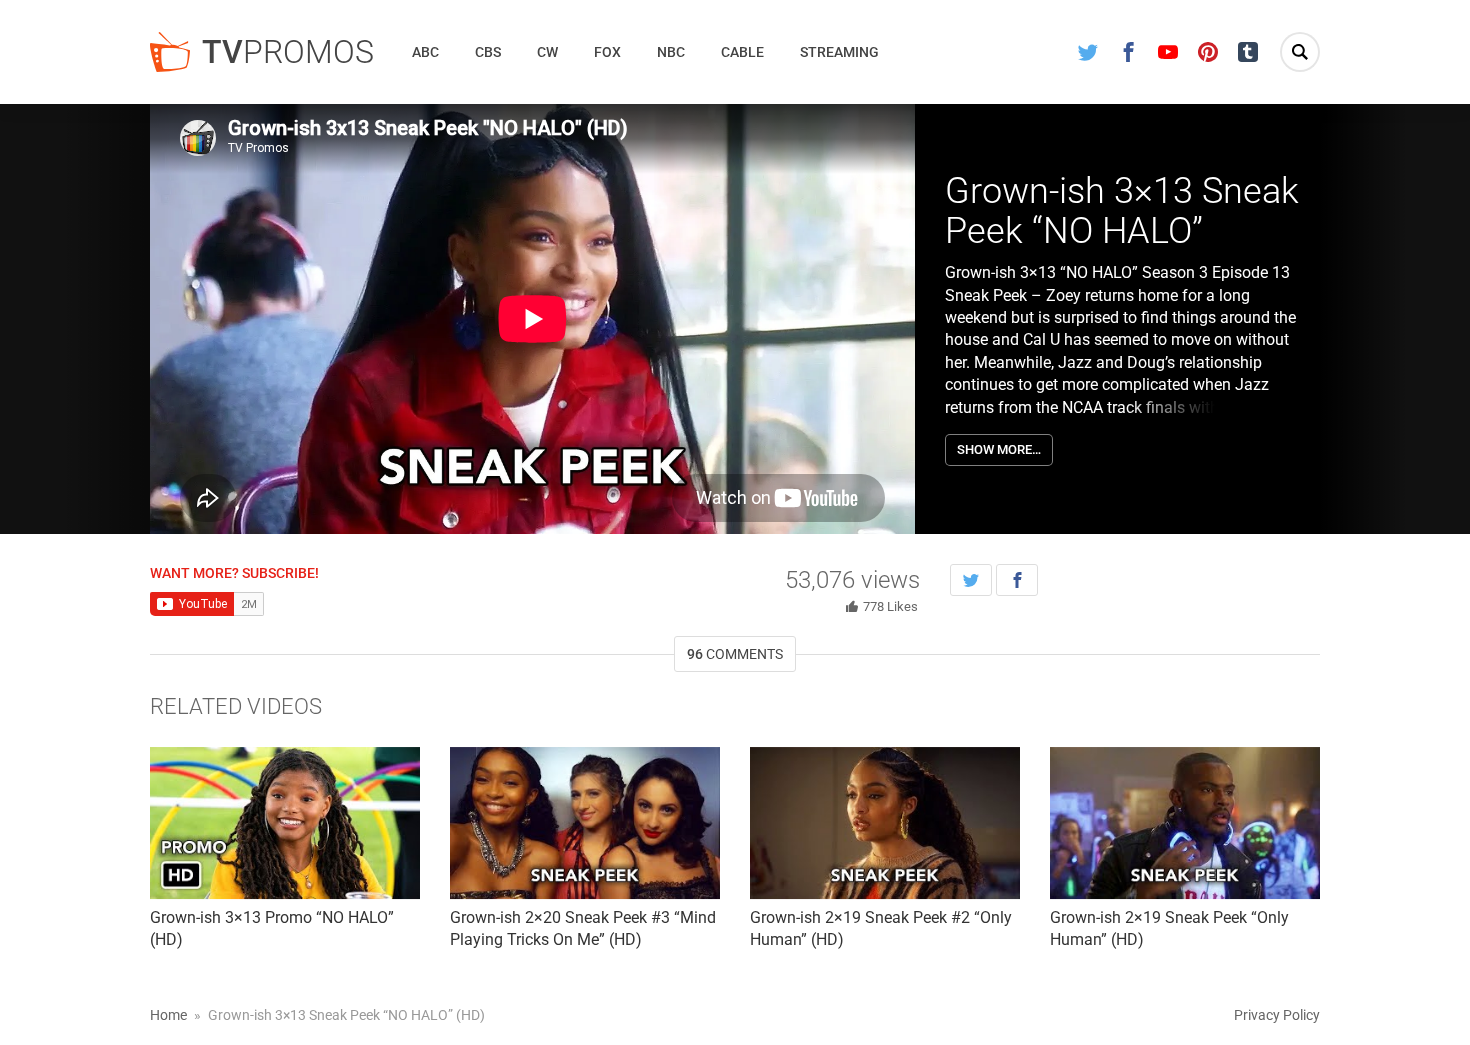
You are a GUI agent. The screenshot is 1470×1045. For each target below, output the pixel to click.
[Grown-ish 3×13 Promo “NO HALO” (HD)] (285, 823)
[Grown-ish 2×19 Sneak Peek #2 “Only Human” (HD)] (885, 823)
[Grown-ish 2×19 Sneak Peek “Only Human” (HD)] (1185, 823)
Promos (288, 52)
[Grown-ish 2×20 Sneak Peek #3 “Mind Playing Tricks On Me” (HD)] (585, 823)
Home (168, 1015)
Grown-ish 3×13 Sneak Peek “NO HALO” (1122, 211)
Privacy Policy (1277, 1015)
